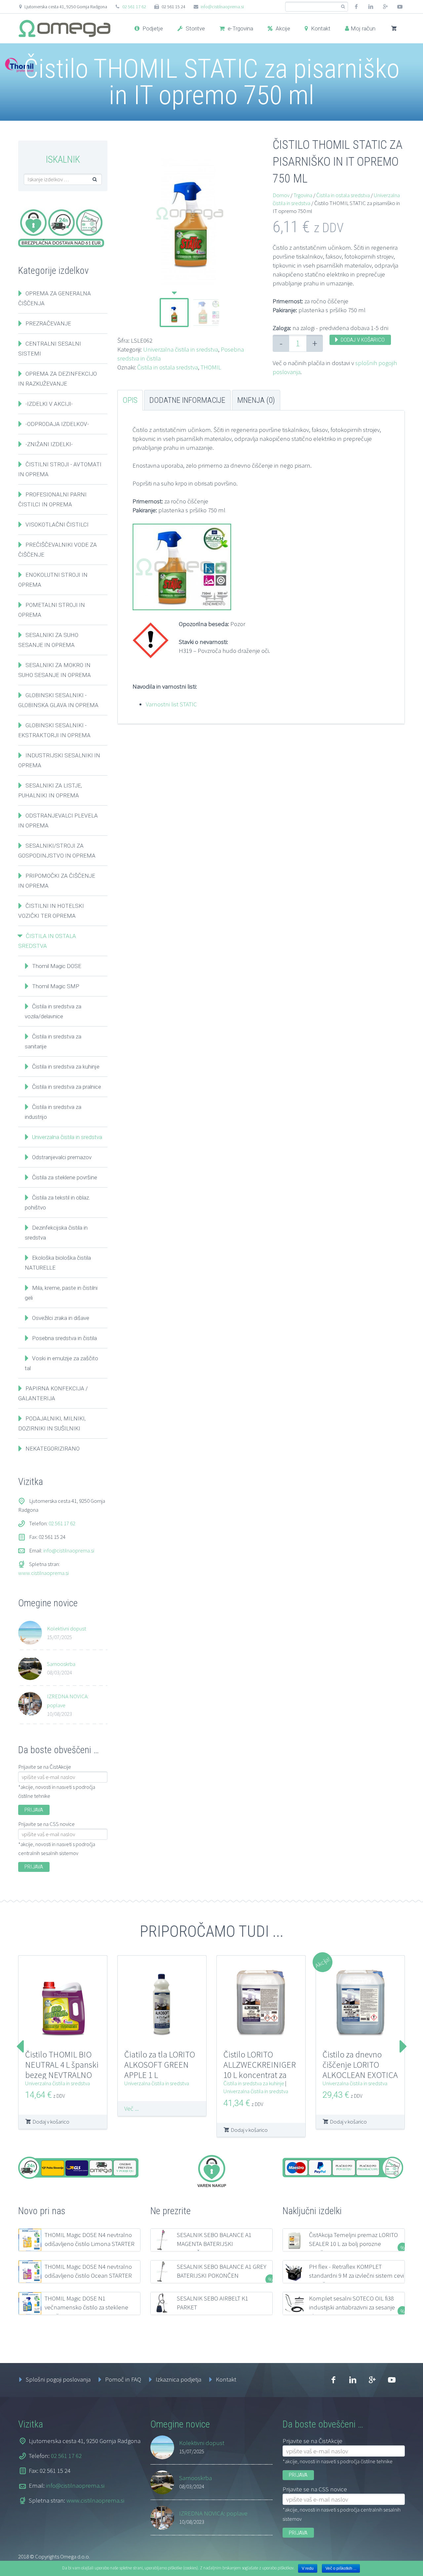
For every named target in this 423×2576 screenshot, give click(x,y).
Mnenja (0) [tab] (256, 400)
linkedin (371, 7)
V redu (308, 2568)
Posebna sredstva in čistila (64, 1338)
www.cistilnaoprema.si (43, 1573)
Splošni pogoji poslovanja (58, 2379)
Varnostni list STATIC (171, 704)
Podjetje (152, 28)
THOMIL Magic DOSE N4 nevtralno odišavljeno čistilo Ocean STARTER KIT (88, 2275)
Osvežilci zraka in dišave (61, 1318)
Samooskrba (61, 1664)
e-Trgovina (240, 28)
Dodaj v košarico (363, 340)
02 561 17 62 (134, 7)
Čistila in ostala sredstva (168, 367)
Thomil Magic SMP (56, 986)
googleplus (385, 7)
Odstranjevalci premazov (62, 1157)
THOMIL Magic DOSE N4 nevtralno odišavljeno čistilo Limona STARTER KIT (90, 2244)
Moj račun (363, 28)
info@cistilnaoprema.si (222, 7)
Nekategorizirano (53, 1449)
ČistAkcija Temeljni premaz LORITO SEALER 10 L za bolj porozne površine (353, 2244)
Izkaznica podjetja (178, 2379)
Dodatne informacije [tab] (187, 400)
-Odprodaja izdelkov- (57, 424)
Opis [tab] (130, 400)
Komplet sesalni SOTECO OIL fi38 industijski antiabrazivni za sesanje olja (352, 2307)
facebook (356, 7)
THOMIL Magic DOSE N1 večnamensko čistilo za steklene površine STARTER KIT (86, 2307)
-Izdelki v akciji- (49, 404)
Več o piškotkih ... (341, 2568)
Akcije (282, 28)
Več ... (132, 2108)
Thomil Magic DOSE (57, 966)
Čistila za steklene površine (65, 1177)
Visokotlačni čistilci (57, 525)
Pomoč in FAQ (123, 2379)
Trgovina (303, 195)
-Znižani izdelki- (49, 444)
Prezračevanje (48, 323)
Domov (281, 195)
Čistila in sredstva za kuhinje (66, 1067)
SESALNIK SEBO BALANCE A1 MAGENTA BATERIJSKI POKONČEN (214, 2244)
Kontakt (320, 28)
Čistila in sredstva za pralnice (67, 1087)
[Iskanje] (343, 7)
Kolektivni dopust (67, 1628)
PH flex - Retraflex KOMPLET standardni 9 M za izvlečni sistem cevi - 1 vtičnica (356, 2275)
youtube (400, 7)
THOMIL (211, 367)
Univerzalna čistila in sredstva (181, 349)
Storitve (195, 28)
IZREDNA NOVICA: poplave (68, 1701)
